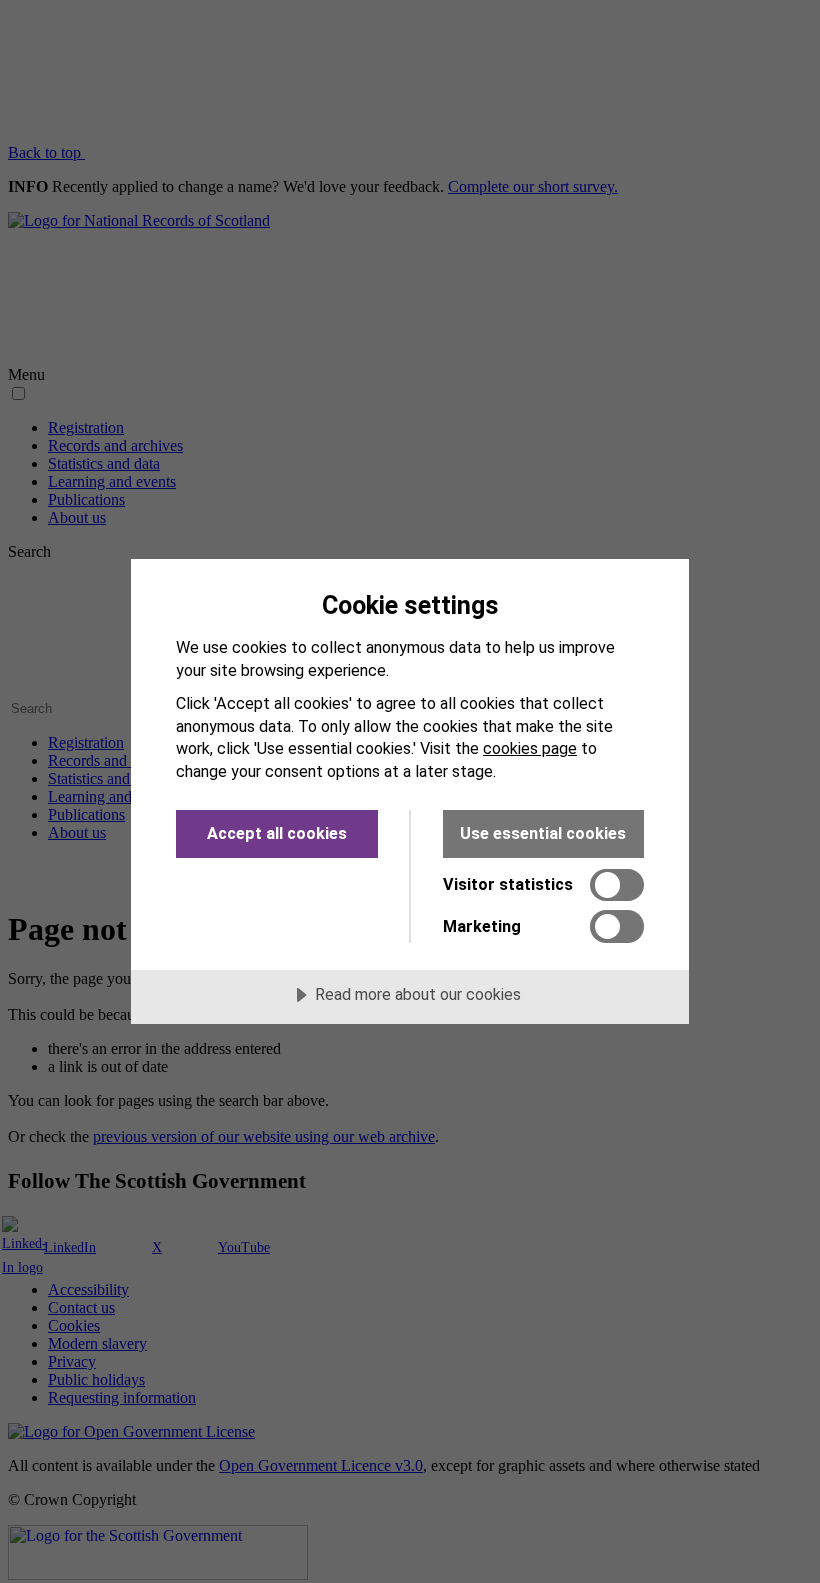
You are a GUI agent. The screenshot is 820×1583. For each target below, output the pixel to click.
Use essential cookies (543, 833)
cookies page (530, 748)
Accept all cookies (277, 833)
